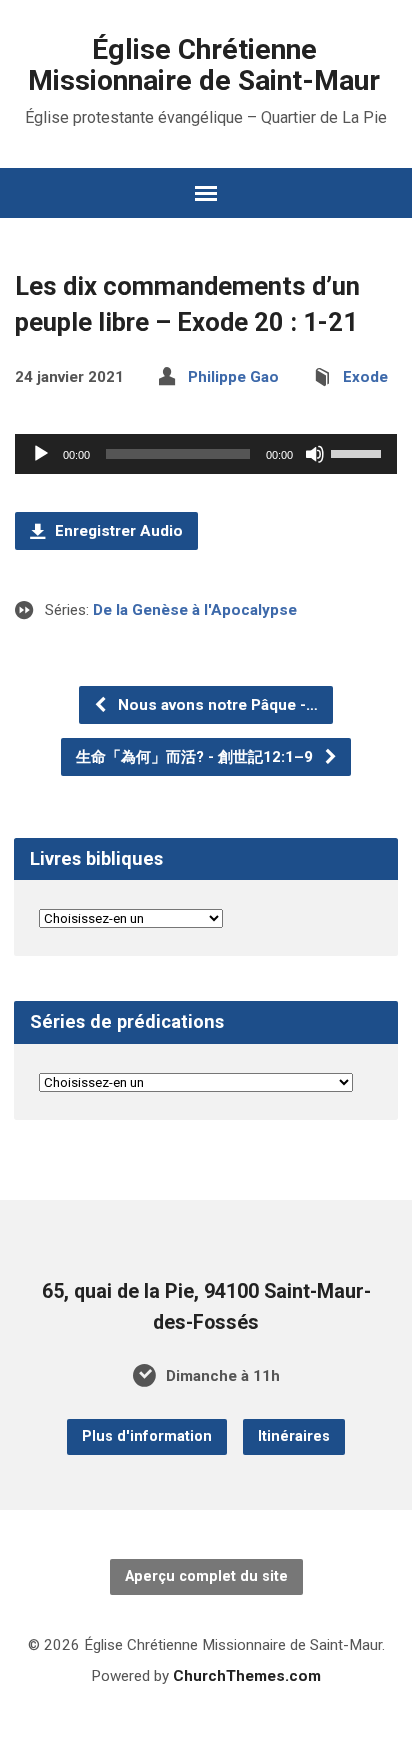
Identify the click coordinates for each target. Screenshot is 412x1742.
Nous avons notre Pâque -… (216, 705)
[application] (205, 454)
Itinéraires (294, 1436)
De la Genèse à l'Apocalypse (195, 610)
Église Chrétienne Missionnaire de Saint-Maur (204, 65)
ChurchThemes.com (247, 1676)
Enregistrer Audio (117, 531)
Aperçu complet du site (206, 1576)
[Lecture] (41, 454)
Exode (365, 377)
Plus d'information (147, 1436)
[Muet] (315, 454)
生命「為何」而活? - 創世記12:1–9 (196, 757)
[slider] (359, 452)
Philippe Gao (233, 377)
